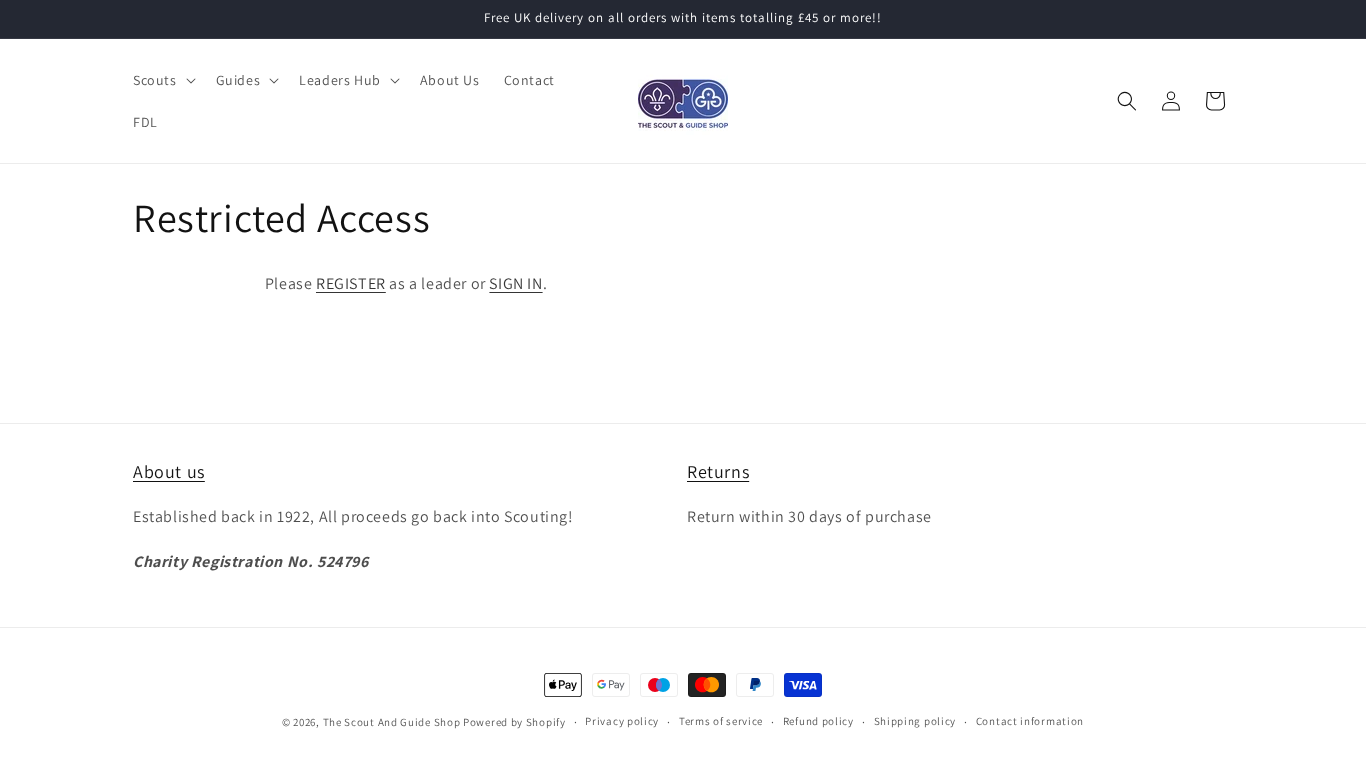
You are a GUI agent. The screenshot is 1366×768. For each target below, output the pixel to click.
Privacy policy (622, 721)
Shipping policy (915, 721)
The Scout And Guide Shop (392, 722)
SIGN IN (515, 283)
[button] (162, 80)
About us (169, 471)
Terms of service (721, 721)
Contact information (1030, 721)
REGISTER (351, 283)
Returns (718, 471)
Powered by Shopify (514, 722)
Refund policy (818, 721)
